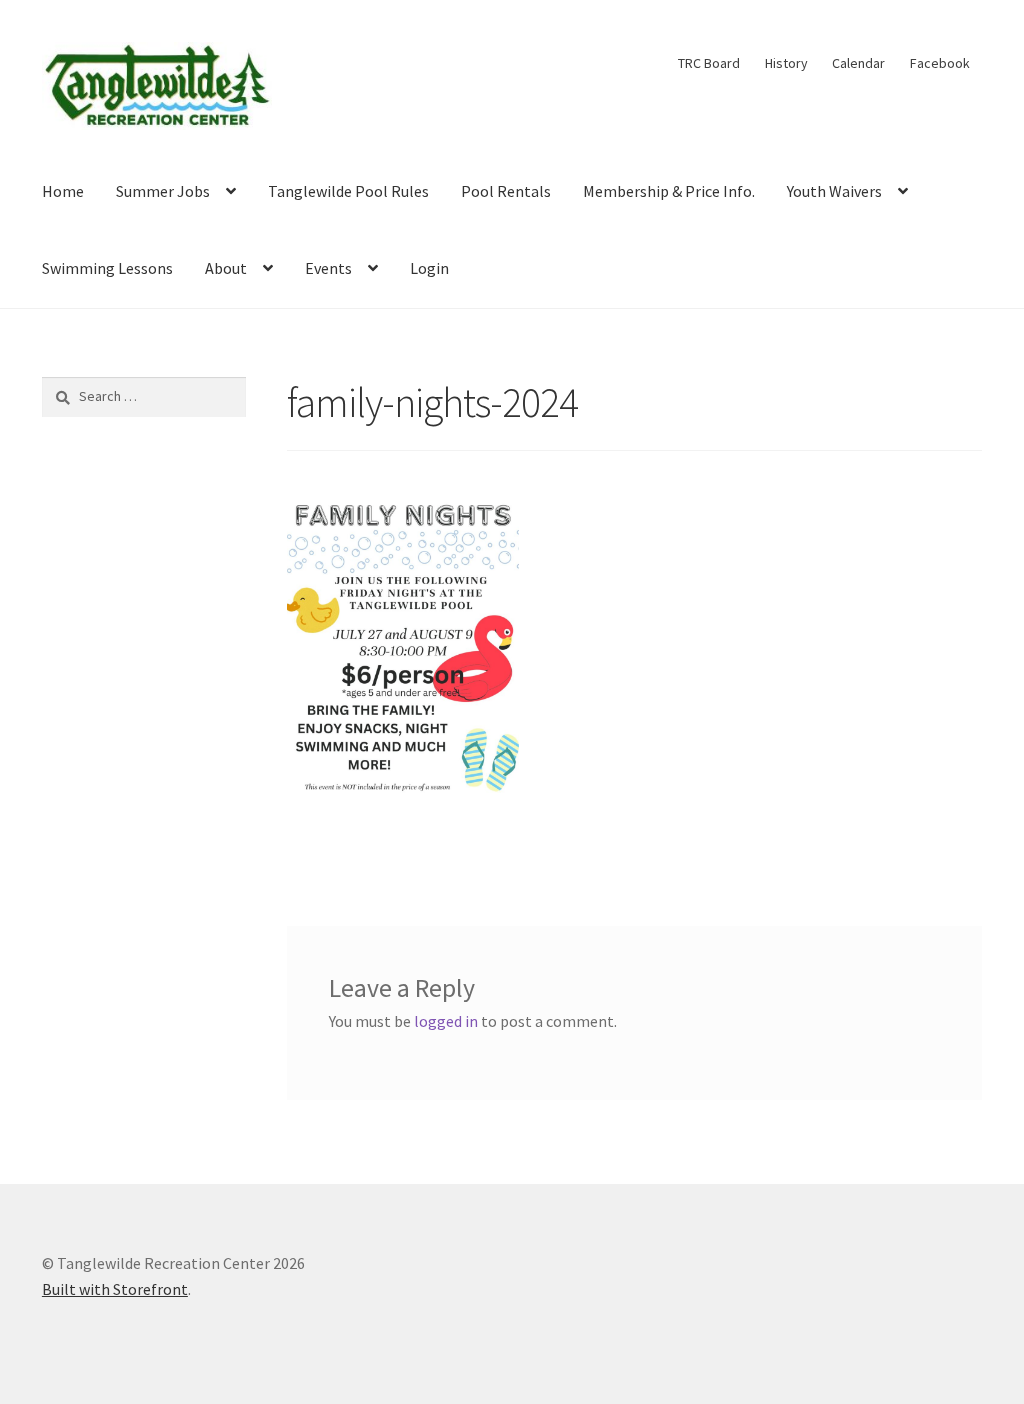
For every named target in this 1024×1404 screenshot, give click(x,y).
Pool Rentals (506, 191)
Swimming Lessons (107, 268)
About (226, 268)
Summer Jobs (163, 191)
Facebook (940, 63)
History (786, 63)
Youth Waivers (834, 191)
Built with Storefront (115, 1289)
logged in (446, 1021)
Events (328, 268)
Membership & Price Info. (669, 191)
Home (63, 191)
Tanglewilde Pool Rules (348, 191)
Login (429, 268)
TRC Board (709, 63)
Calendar (858, 63)
